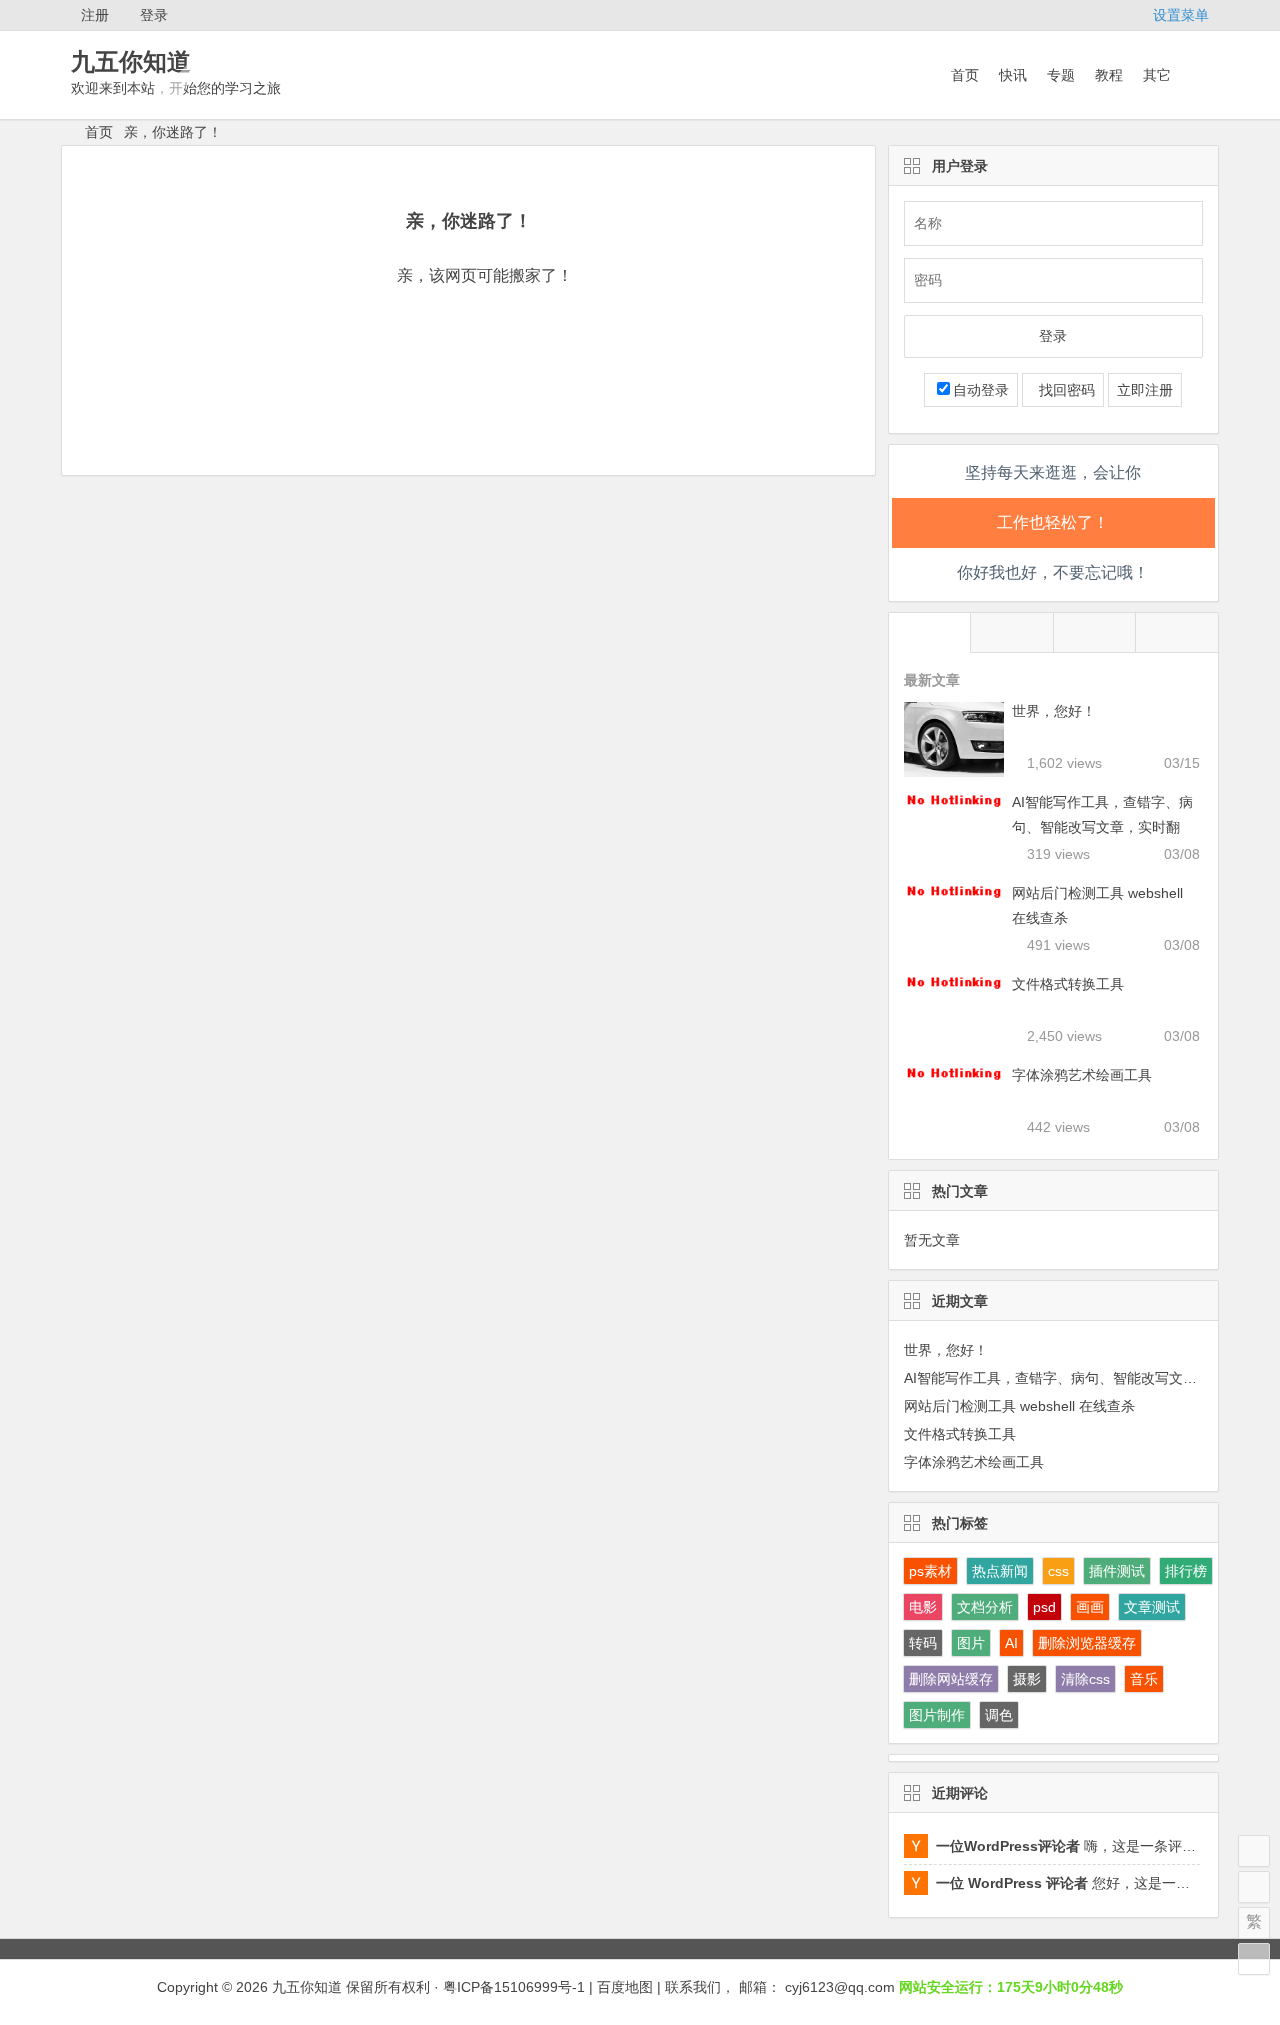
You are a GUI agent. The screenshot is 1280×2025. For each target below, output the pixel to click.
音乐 (1144, 1679)
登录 (154, 15)
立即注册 (1145, 390)
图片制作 (937, 1715)
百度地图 (625, 1987)
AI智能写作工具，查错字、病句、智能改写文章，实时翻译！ (1102, 827)
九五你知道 (131, 61)
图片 (971, 1643)
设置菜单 (1181, 15)
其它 (1157, 75)
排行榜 (1186, 1571)
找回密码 (1063, 390)
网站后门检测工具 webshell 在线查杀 (1019, 1406)
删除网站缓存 (951, 1679)
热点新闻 (1000, 1571)
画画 (1090, 1607)
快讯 (1013, 75)
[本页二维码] (1254, 1959)
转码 (923, 1643)
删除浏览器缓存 (1087, 1643)
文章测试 (1152, 1607)
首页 (965, 75)
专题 (1061, 75)
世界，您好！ (1054, 711)
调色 (999, 1715)
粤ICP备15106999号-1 (514, 1987)
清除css (1085, 1679)
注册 (95, 15)
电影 (923, 1607)
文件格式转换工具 (1068, 984)
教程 (1109, 75)
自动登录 (981, 390)
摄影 (1027, 1679)
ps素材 (930, 1571)
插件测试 (1117, 1571)
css (1058, 1571)
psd (1044, 1607)
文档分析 (985, 1607)
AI (1011, 1643)
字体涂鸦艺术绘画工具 (1082, 1075)
